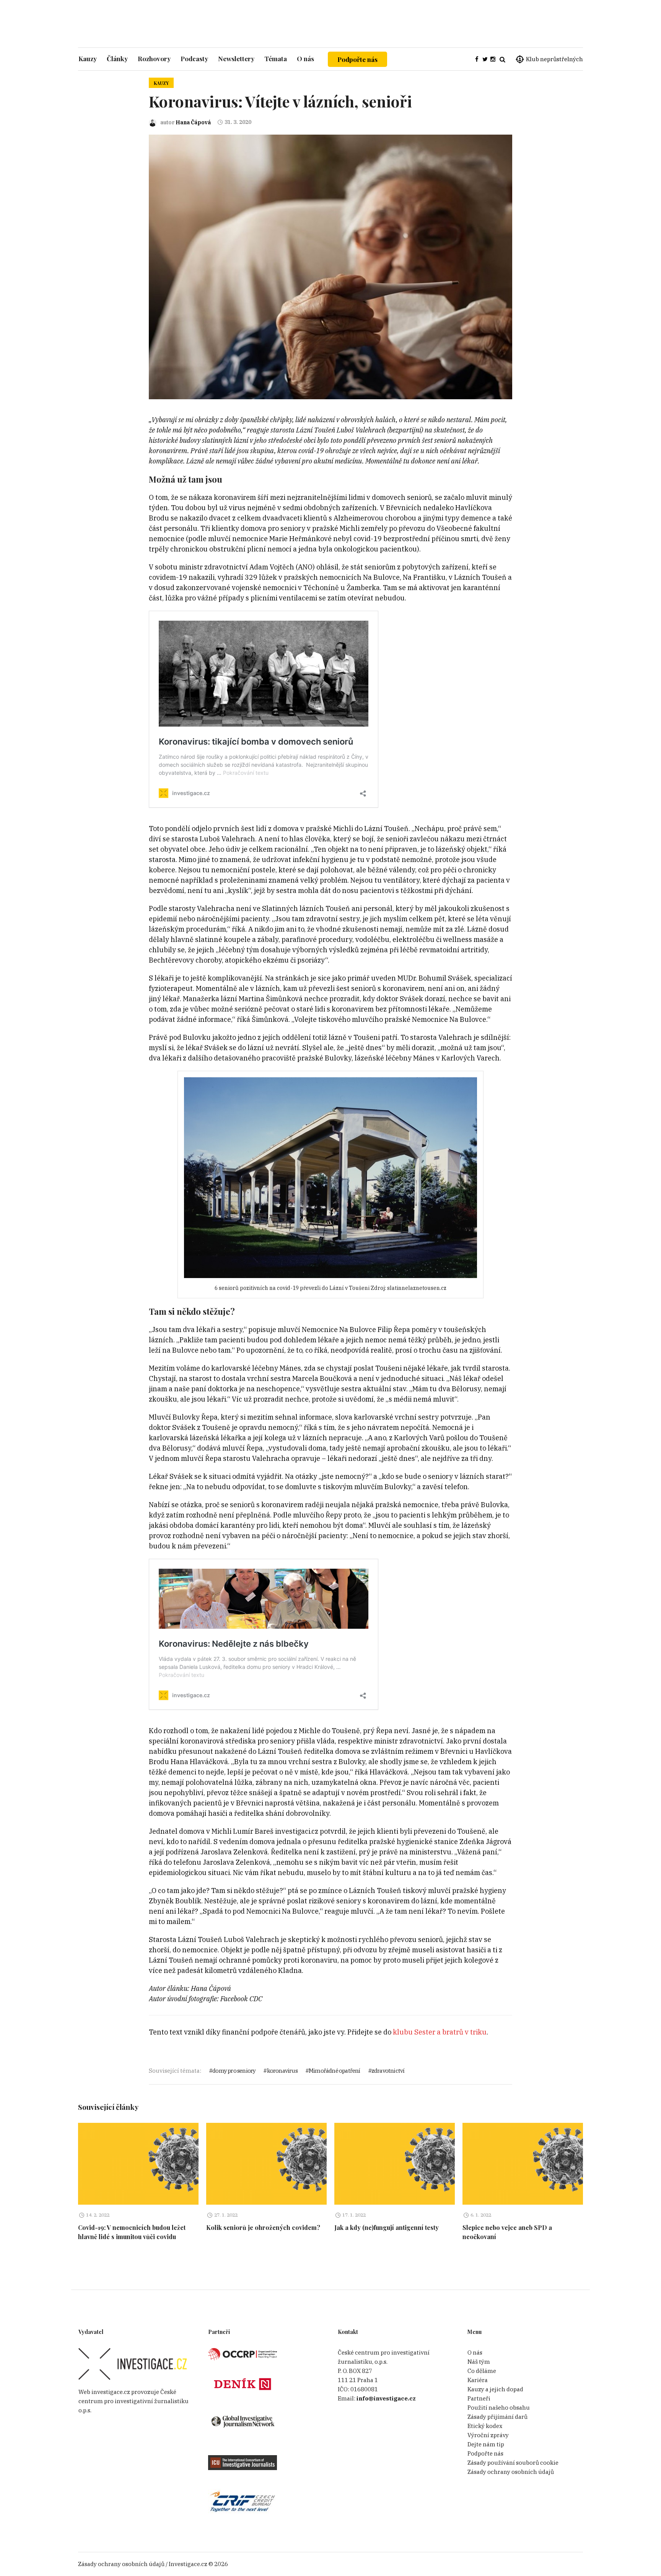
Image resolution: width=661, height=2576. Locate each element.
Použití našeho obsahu (499, 2408)
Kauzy (161, 83)
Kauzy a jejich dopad (495, 2389)
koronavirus (282, 2071)
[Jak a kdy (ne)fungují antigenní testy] (395, 2164)
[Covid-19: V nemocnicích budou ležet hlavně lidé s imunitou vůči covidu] (138, 2164)
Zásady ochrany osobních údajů (511, 2472)
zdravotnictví (388, 2071)
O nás (475, 2352)
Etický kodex (485, 2426)
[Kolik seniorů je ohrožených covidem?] (266, 2164)
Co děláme (482, 2371)
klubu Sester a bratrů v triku (440, 2032)
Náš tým (479, 2362)
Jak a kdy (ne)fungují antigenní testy (387, 2227)
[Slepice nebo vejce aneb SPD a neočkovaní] (523, 2164)
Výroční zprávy (488, 2435)
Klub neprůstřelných (554, 59)
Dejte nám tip (486, 2444)
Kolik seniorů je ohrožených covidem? (263, 2227)
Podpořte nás (357, 59)
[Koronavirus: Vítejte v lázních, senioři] (330, 266)
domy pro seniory (234, 2071)
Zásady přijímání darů (497, 2417)
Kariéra (478, 2380)
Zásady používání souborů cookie (513, 2463)
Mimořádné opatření (335, 2071)
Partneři (479, 2398)
